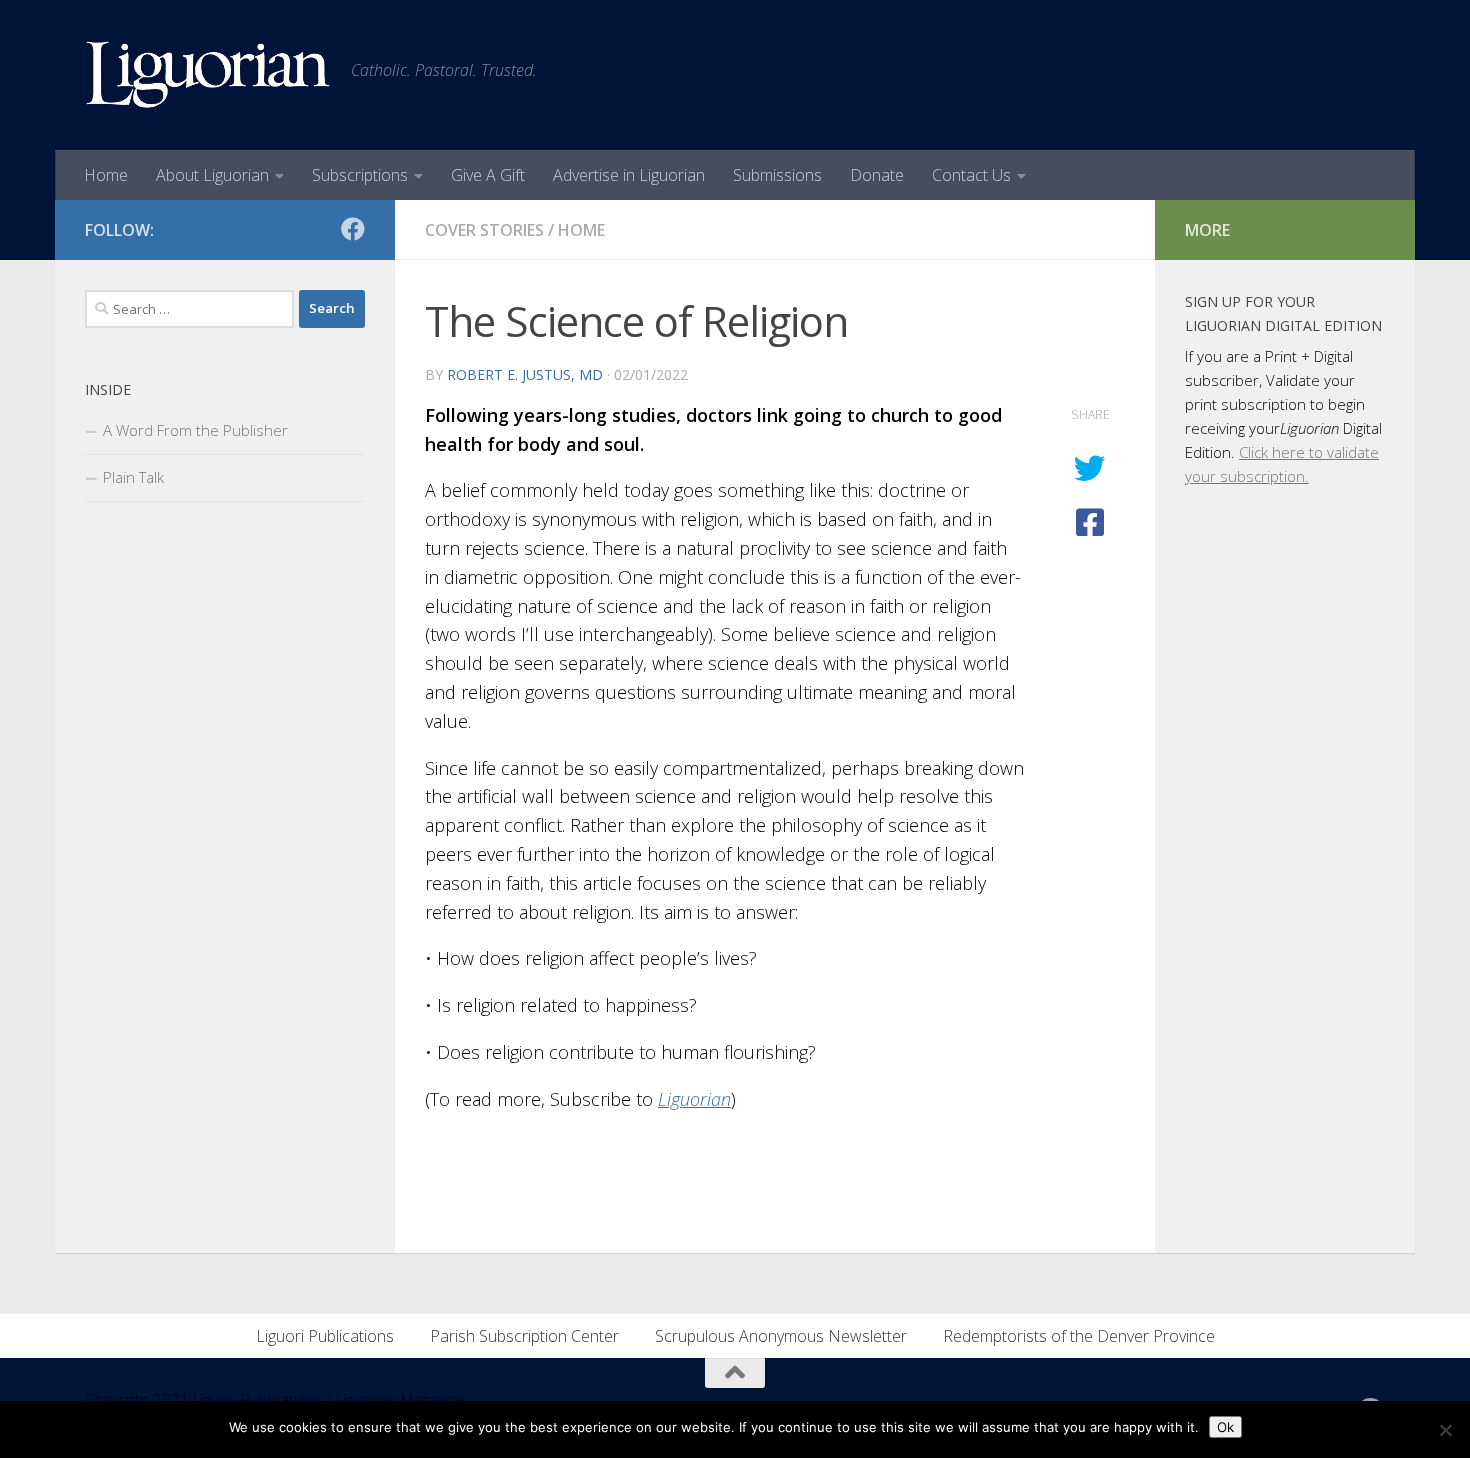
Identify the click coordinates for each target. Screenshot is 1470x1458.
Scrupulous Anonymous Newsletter (781, 1336)
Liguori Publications (325, 1336)
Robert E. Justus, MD (525, 374)
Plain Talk (133, 477)
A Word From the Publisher (195, 430)
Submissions (777, 175)
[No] (1445, 1430)
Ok (1225, 1427)
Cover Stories (484, 230)
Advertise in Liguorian (629, 175)
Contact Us (971, 175)
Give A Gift (488, 175)
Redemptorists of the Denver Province (1079, 1336)
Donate (877, 175)
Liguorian (694, 1099)
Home (106, 175)
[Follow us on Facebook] (353, 229)
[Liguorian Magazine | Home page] (208, 75)
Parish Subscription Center (524, 1336)
